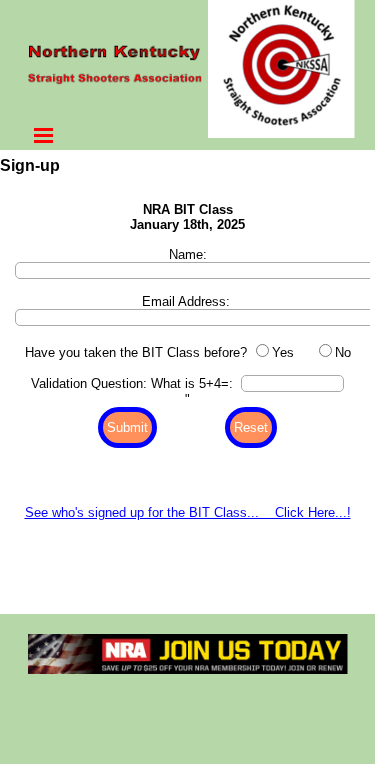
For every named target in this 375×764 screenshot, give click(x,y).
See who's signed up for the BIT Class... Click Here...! (188, 512)
